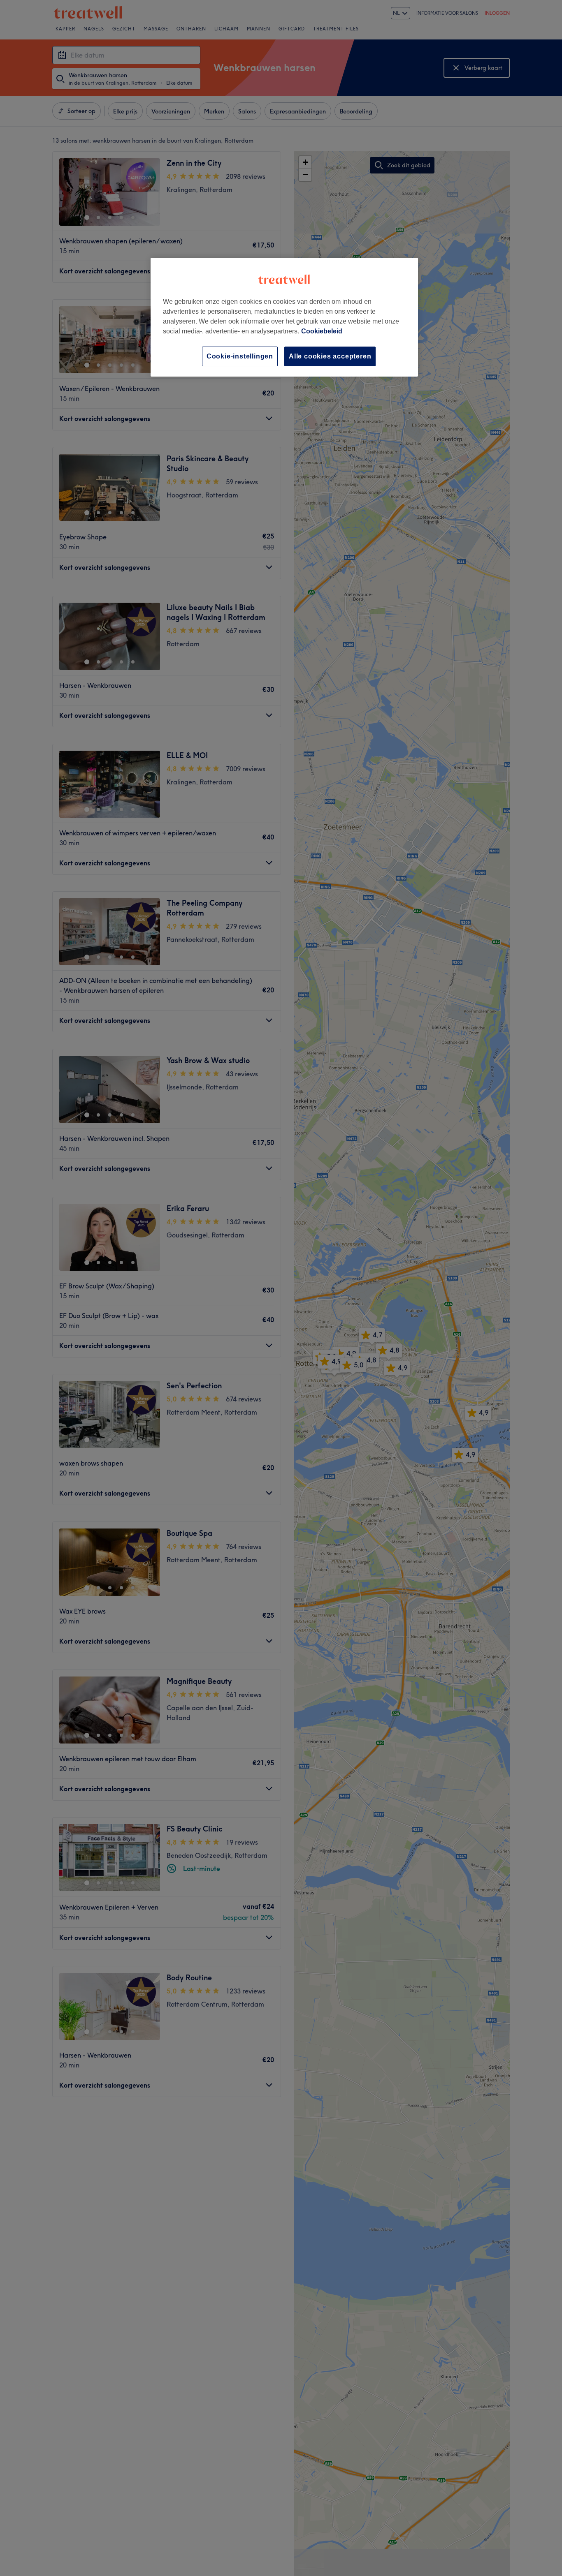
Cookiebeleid (322, 331)
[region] (284, 317)
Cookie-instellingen (240, 356)
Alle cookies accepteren (330, 356)
